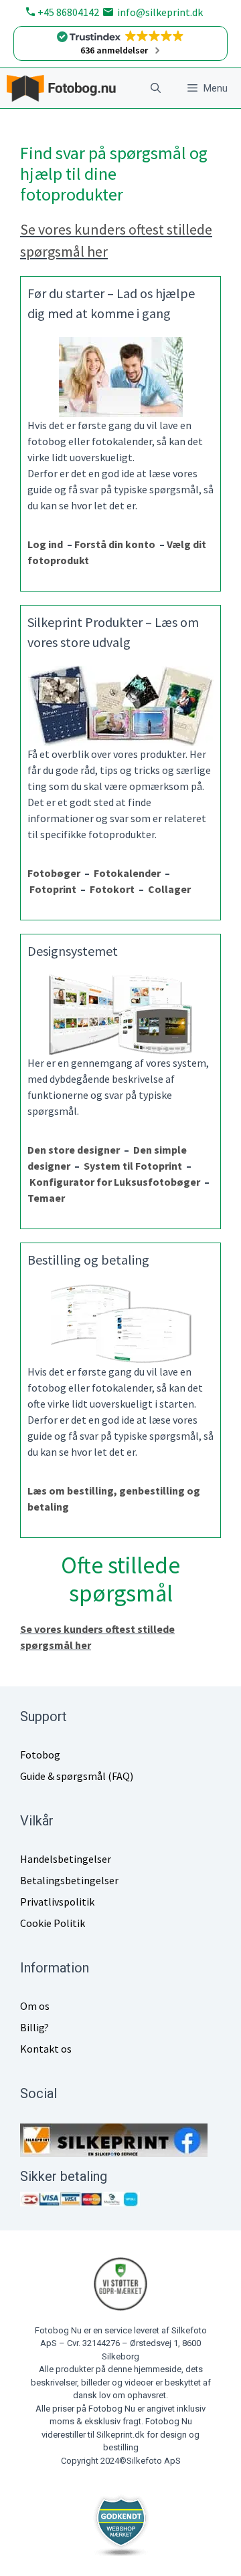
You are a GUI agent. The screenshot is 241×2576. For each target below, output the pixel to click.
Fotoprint (55, 889)
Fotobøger (54, 873)
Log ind (47, 544)
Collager (169, 889)
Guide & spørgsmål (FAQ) (77, 1776)
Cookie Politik (53, 1923)
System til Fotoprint (133, 1166)
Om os (35, 2006)
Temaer (46, 1198)
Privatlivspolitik (57, 1902)
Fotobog (40, 1755)
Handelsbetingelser (66, 1859)
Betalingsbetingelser (69, 1880)
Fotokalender (127, 873)
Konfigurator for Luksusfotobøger (115, 1182)
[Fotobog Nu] (66, 88)
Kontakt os (46, 2049)
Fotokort (112, 889)
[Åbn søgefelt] (156, 88)
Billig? (34, 2027)
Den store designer (74, 1150)
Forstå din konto (117, 544)
